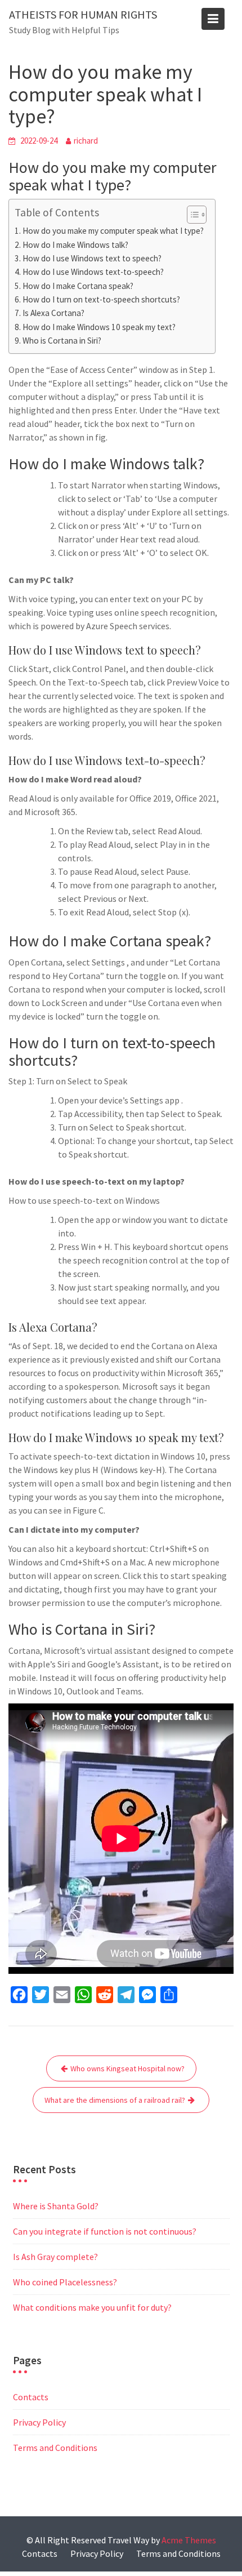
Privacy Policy (39, 2422)
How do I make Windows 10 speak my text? (99, 327)
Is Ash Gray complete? (55, 2257)
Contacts (31, 2397)
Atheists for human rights (83, 14)
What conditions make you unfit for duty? (92, 2307)
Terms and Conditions (55, 2448)
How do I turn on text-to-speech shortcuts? (101, 299)
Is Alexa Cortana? (53, 313)
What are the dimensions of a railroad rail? (115, 2100)
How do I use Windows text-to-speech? (93, 272)
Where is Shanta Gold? (56, 2206)
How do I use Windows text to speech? (92, 258)
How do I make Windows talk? (75, 245)
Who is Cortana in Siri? (62, 341)
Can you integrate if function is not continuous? (105, 2231)
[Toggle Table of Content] (191, 215)
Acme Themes (189, 2540)
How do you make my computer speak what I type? (113, 231)
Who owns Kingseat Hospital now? (127, 2068)
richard (86, 141)
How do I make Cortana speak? (78, 286)
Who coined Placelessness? (65, 2282)
